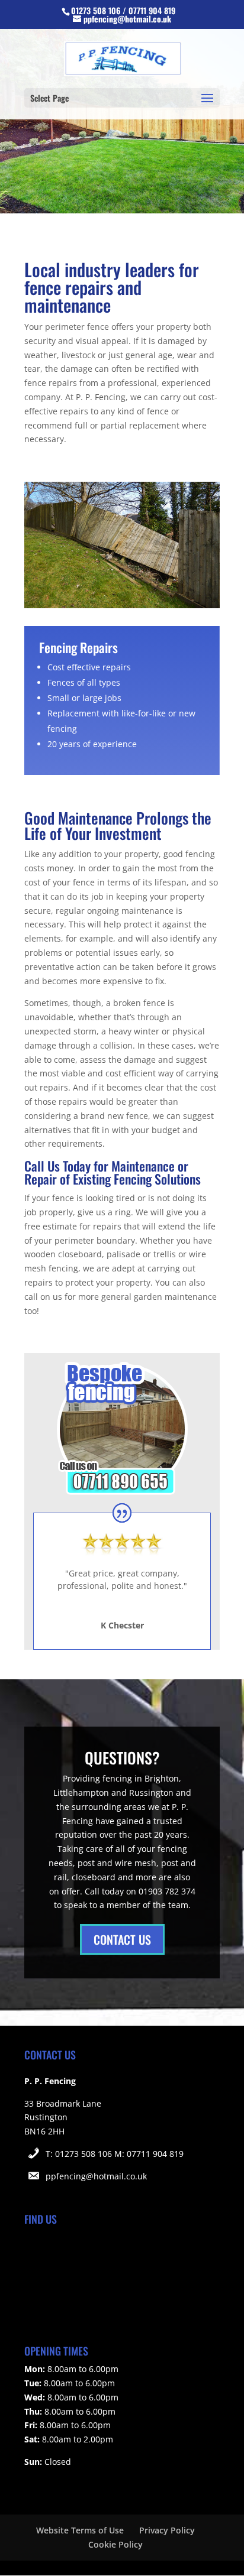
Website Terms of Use (80, 2530)
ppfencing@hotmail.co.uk (96, 2176)
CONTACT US (122, 1939)
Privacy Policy (167, 2530)
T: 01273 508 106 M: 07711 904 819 (115, 2154)
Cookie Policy (115, 2544)
